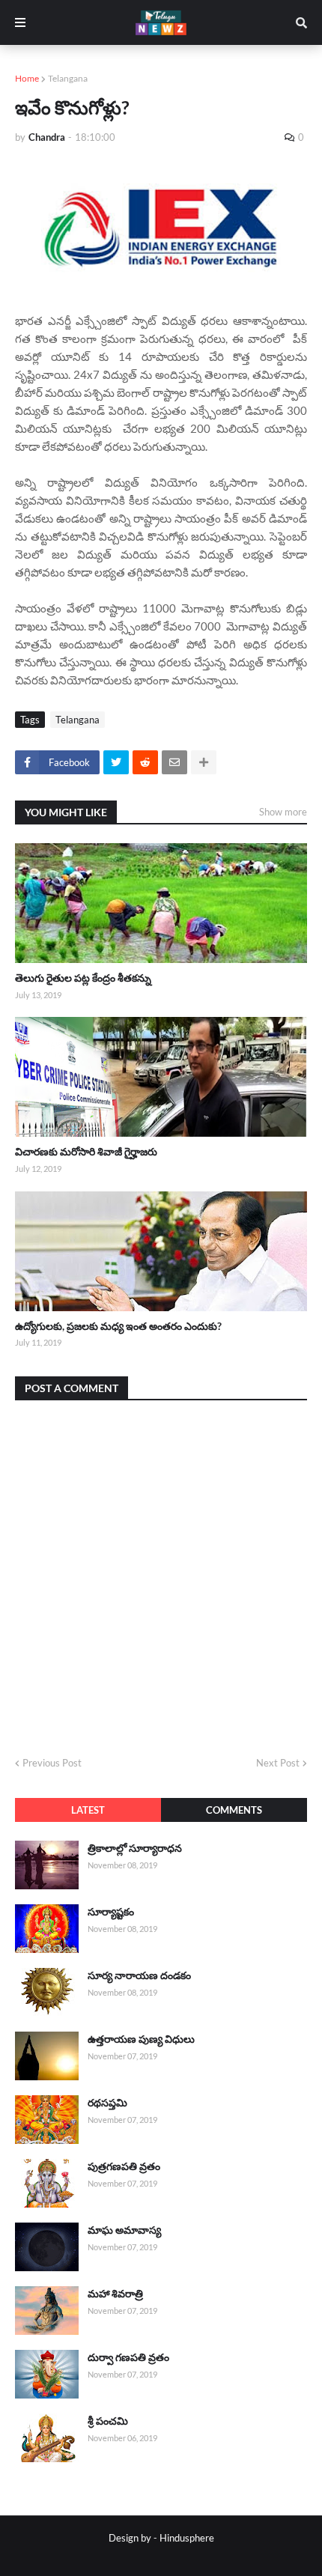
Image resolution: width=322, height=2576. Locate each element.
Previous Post (52, 1763)
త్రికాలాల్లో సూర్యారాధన (135, 1848)
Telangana (68, 78)
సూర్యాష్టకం (111, 1911)
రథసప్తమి (107, 2102)
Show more (283, 812)
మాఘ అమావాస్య (124, 2230)
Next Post (278, 1763)
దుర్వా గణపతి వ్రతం (128, 2357)
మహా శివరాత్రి (115, 2293)
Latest (88, 1810)
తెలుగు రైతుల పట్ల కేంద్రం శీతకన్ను (83, 978)
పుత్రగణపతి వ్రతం (124, 2166)
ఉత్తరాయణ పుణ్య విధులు (141, 2039)
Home (27, 78)
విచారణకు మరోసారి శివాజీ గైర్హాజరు (86, 1151)
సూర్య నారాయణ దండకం (139, 1975)
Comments (234, 1810)
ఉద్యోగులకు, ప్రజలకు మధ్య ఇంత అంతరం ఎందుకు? (118, 1326)
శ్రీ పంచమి (108, 2421)
